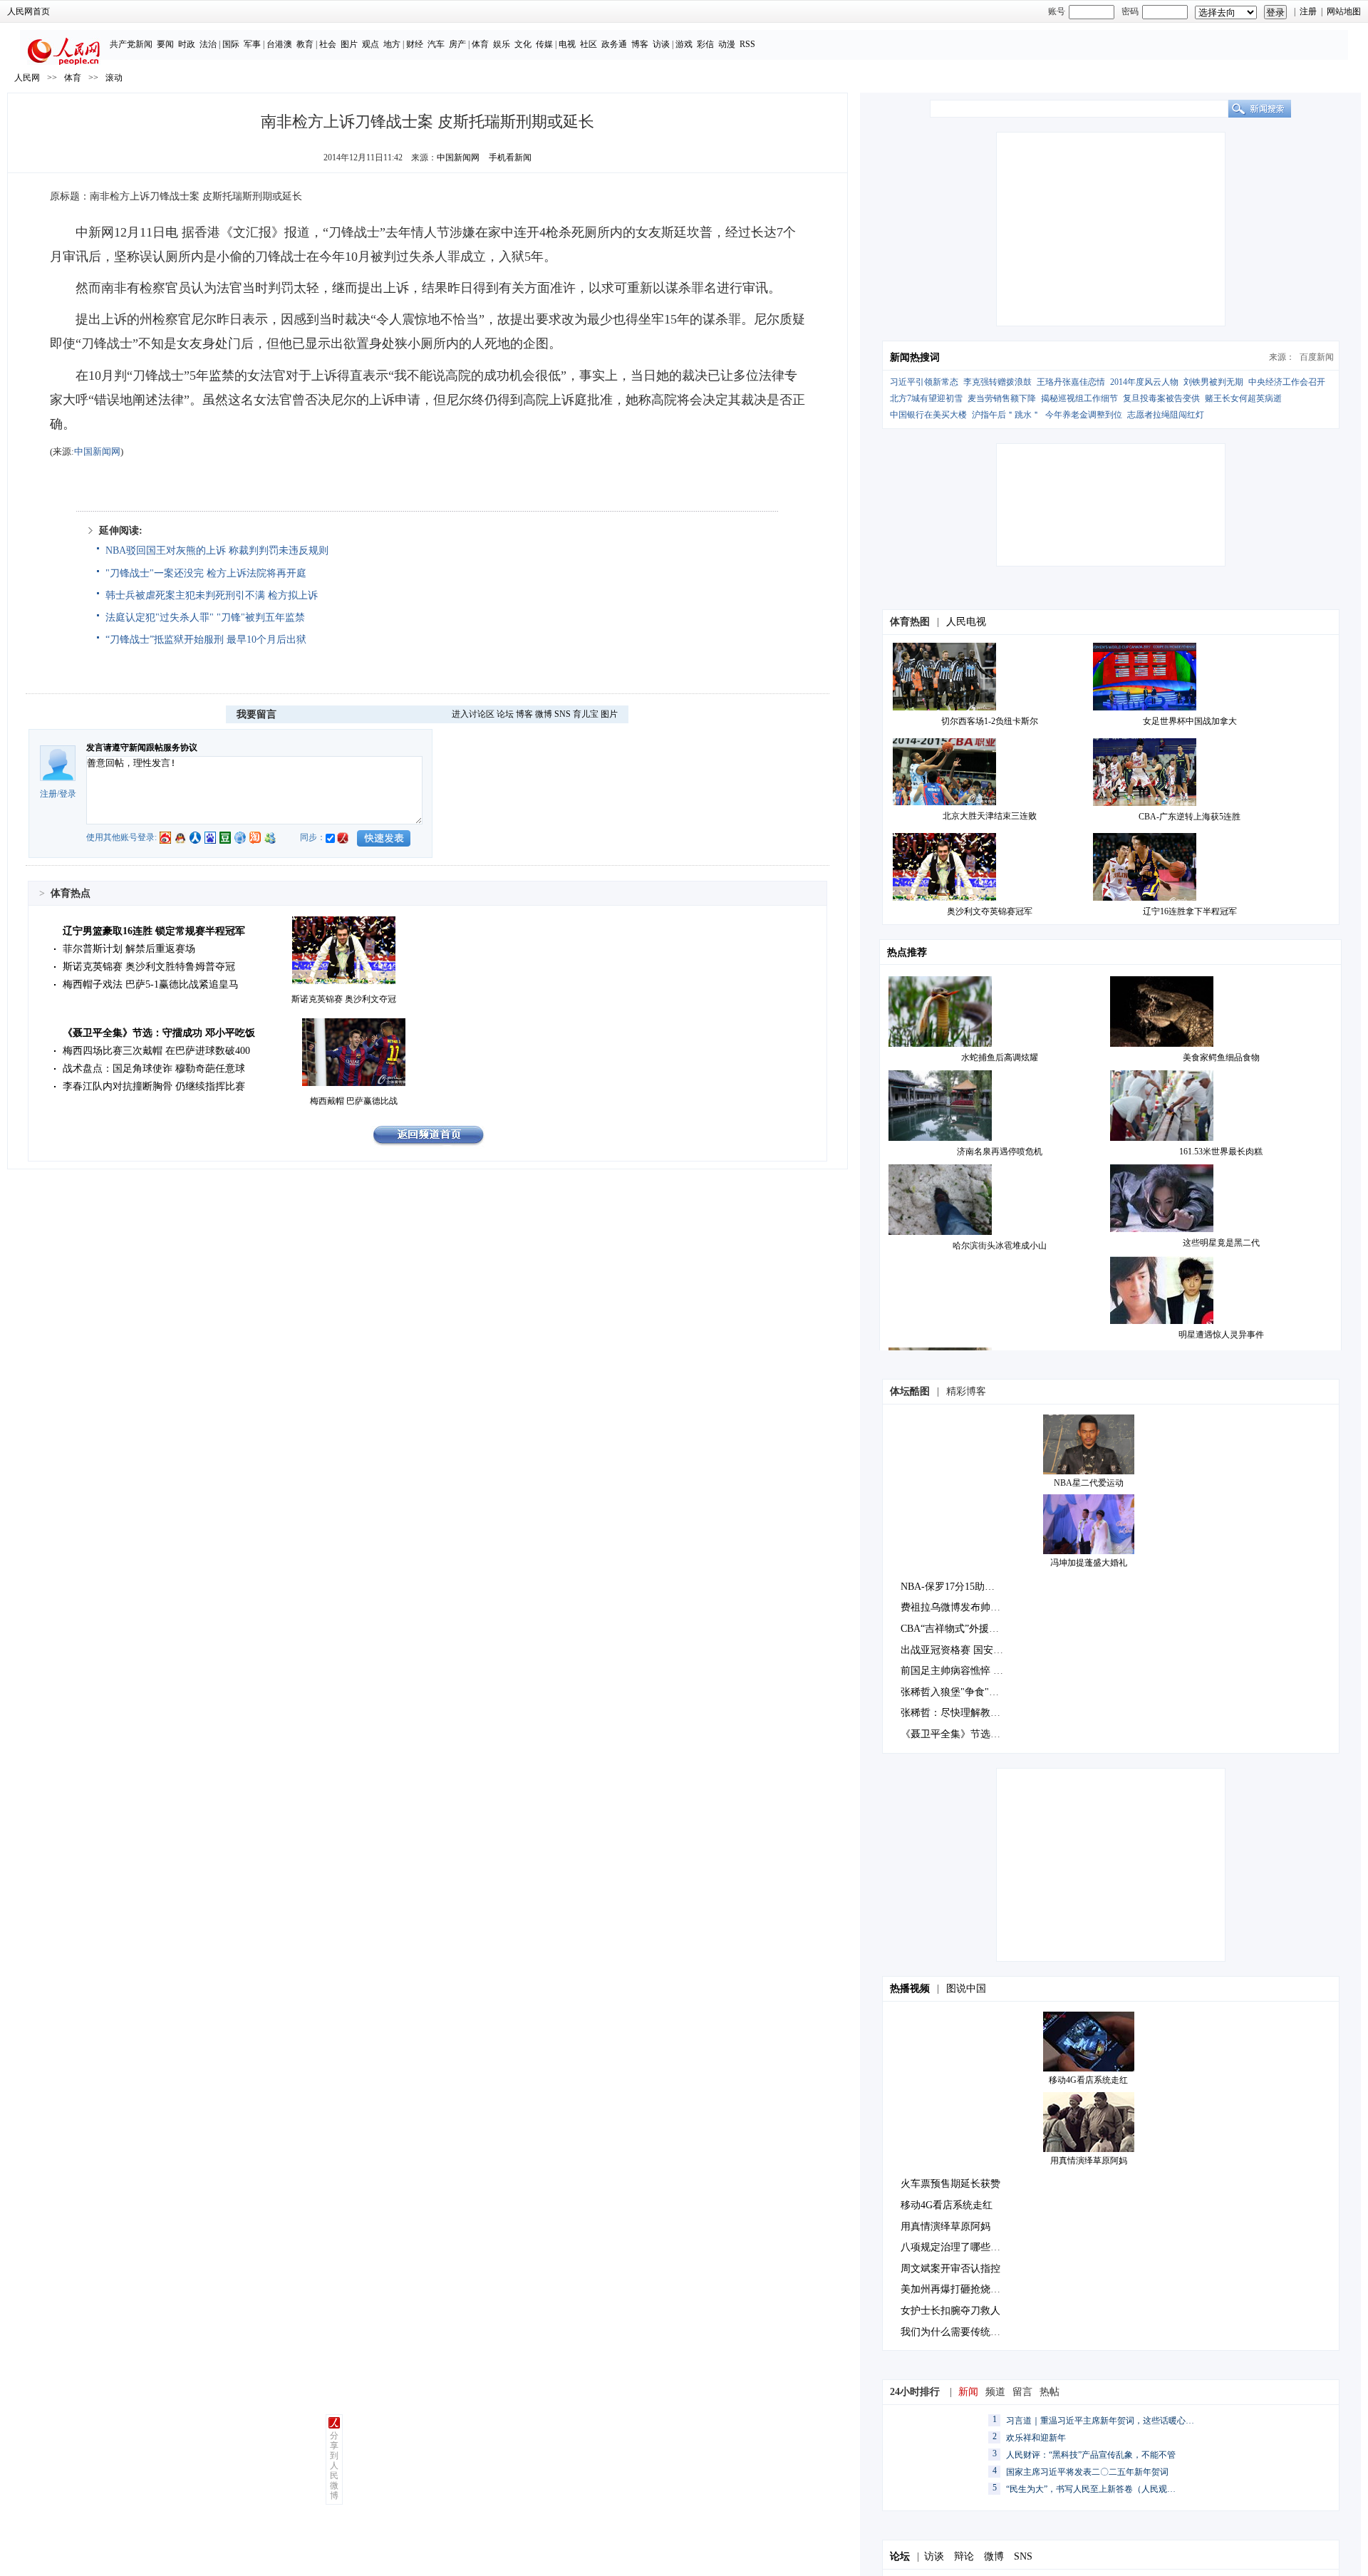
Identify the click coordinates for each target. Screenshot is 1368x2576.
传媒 (544, 44)
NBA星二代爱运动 (1089, 1483)
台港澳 (279, 44)
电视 (567, 44)
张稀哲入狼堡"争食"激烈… (960, 1692)
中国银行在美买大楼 (928, 415)
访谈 (661, 44)
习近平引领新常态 (924, 382)
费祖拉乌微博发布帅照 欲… (962, 1607)
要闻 (165, 44)
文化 (523, 44)
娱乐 (502, 44)
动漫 (727, 44)
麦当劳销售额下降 (1002, 398)
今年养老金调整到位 (1084, 415)
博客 (640, 44)
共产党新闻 (131, 44)
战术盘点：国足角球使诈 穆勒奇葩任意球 (154, 1069)
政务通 (614, 44)
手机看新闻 (510, 157)
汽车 (436, 44)
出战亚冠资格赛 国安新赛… (962, 1650)
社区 (589, 44)
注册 (1308, 11)
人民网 (27, 78)
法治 (208, 44)
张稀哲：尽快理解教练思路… (965, 1713)
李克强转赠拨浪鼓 (997, 382)
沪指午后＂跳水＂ (1006, 415)
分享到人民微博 (334, 2466)
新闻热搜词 (915, 357)
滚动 (114, 78)
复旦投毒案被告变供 (1161, 398)
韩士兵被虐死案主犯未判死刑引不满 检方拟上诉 (212, 595)
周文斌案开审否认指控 (950, 2269)
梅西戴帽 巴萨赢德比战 (354, 1101)
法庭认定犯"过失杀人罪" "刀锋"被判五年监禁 (205, 617)
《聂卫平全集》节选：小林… (965, 1734)
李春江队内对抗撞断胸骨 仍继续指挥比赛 (154, 1086)
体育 (480, 44)
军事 (252, 44)
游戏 (684, 44)
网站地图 (1344, 11)
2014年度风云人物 (1144, 382)
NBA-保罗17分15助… (948, 1587)
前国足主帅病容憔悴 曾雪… (962, 1671)
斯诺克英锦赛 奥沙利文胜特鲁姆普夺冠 (149, 967)
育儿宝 (586, 714)
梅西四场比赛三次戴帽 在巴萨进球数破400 (156, 1051)
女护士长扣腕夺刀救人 (950, 2311)
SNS (563, 714)
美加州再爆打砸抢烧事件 (955, 2289)
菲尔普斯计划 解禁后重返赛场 (129, 949)
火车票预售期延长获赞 (950, 2184)
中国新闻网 (458, 157)
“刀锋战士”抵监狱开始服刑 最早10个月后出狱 (206, 640)
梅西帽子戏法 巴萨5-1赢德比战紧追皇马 (151, 984)
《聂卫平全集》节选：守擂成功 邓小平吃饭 (159, 1033)
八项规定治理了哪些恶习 (955, 2247)
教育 (305, 44)
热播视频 (910, 1988)
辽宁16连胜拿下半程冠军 (1190, 911)
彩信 (705, 44)
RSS (747, 44)
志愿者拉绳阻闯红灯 (1166, 415)
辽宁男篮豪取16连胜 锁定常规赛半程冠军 (154, 931)
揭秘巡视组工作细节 (1079, 398)
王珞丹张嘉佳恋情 (1071, 382)
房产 (457, 44)
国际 (231, 44)
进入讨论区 (473, 714)
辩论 (964, 2556)
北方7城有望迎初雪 (926, 398)
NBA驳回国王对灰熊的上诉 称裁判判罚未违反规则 (217, 550)
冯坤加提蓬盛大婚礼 (1089, 1563)
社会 (328, 44)
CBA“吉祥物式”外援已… (955, 1629)
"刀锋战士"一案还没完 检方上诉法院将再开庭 (206, 573)
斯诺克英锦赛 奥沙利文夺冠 (344, 999)
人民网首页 (28, 11)
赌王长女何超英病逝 (1243, 398)
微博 (544, 714)
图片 (349, 44)
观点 (370, 44)
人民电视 (966, 622)
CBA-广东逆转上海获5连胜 (1190, 817)
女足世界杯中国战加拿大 (1190, 721)
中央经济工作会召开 (1287, 382)
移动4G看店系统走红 (1088, 2080)
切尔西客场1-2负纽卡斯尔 (990, 721)
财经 (415, 44)
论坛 (505, 714)
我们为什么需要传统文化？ (960, 2332)
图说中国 (966, 1988)
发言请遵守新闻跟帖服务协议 (142, 748)
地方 (392, 44)
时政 (187, 44)
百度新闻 (1317, 357)
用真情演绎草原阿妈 (1089, 2161)
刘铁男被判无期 (1213, 382)
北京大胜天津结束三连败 (990, 816)
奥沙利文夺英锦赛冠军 (990, 911)
